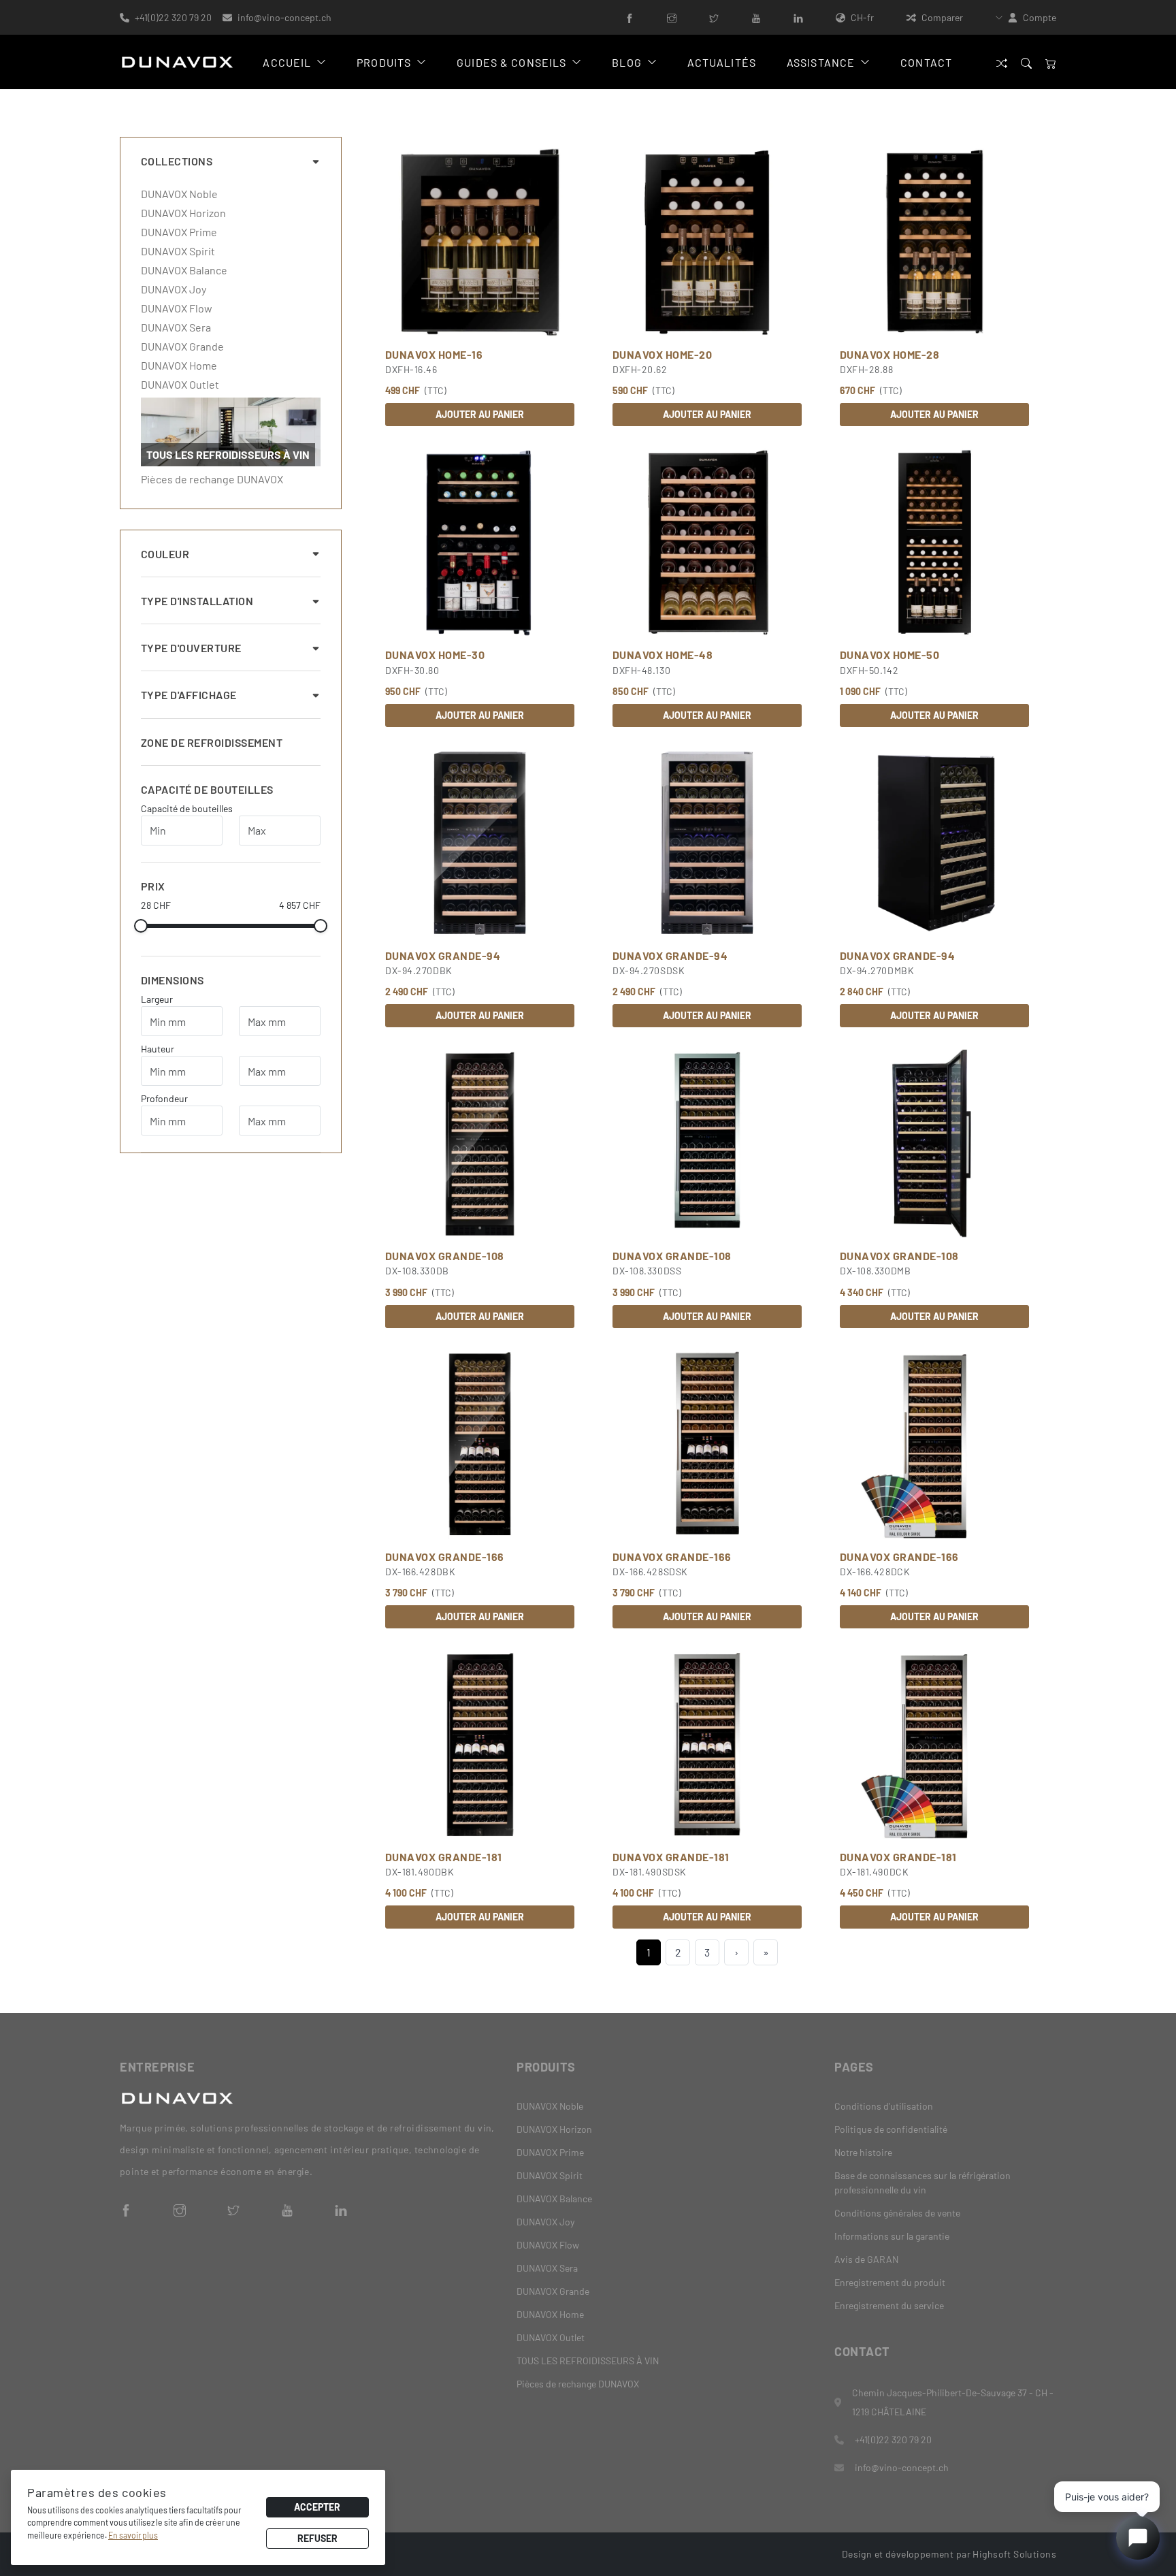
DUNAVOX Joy (174, 289)
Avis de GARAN (866, 2259)
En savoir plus (133, 2535)
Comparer (942, 17)
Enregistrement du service (889, 2305)
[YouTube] (756, 17)
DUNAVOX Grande (182, 347)
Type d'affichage (189, 695)
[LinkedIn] (798, 17)
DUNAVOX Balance (184, 270)
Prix (153, 886)
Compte (1040, 17)
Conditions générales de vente (897, 2213)
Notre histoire (863, 2152)
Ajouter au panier (480, 414)
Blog (626, 62)
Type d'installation (197, 601)
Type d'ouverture (191, 648)
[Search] (1026, 62)
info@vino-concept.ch (284, 17)
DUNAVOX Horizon (183, 213)
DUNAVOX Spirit (178, 251)
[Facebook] (630, 17)
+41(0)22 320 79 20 (173, 17)
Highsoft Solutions (1014, 2554)
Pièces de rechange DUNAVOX (212, 479)
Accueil (287, 62)
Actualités (722, 62)
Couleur (165, 554)
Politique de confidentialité (891, 2129)
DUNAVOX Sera (176, 327)
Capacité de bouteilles (207, 789)
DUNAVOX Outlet (180, 385)
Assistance (821, 62)
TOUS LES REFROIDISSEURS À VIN (588, 2361)
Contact (926, 62)
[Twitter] (714, 17)
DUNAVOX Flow (177, 308)
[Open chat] (1138, 2538)
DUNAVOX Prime (179, 232)
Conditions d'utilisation (884, 2106)
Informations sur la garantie (892, 2236)
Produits (384, 62)
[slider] (141, 926)
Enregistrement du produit (890, 2282)
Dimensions (173, 980)
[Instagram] (672, 17)
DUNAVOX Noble (179, 194)
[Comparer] (1002, 62)
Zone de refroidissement (212, 742)
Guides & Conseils (511, 62)
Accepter (317, 2507)
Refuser (317, 2538)
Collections (177, 161)
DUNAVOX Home (179, 366)
